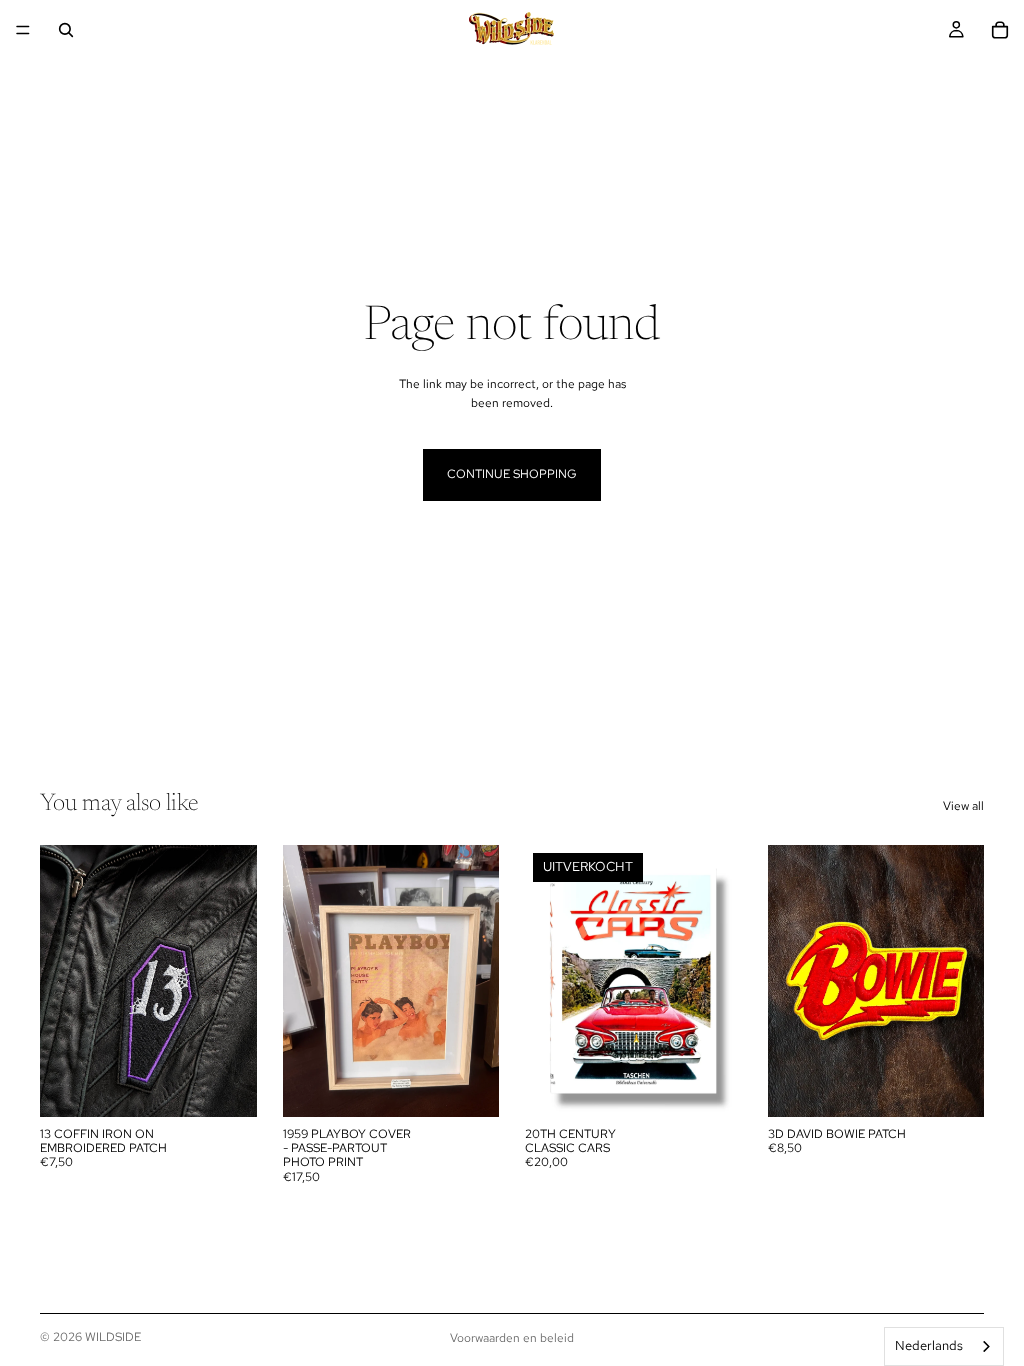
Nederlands (929, 1345)
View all (963, 806)
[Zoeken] (66, 30)
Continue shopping (512, 474)
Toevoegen (243, 1085)
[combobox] (944, 1346)
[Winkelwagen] (1000, 30)
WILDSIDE (113, 1337)
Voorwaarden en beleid (512, 1338)
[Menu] (23, 30)
